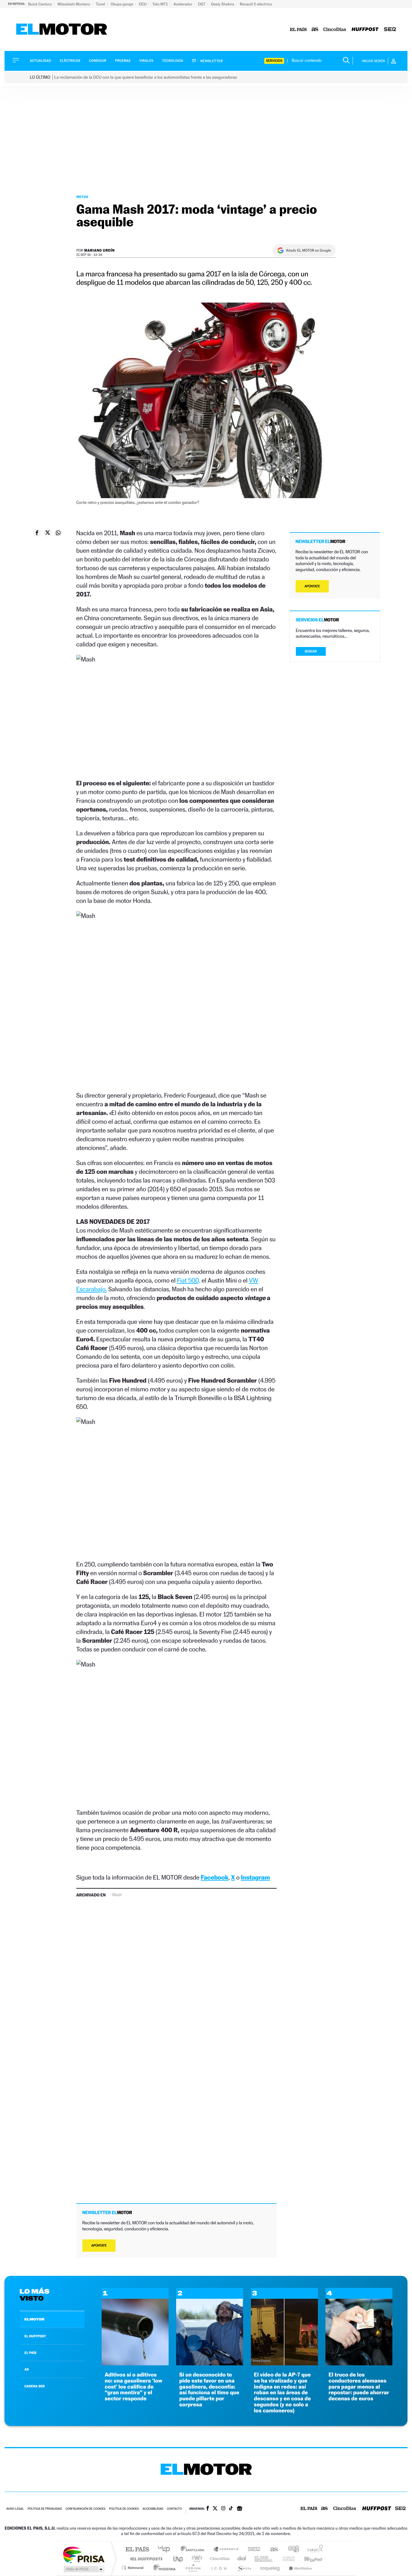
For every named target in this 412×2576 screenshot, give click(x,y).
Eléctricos (70, 61)
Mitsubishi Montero (74, 4)
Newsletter (211, 61)
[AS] (315, 30)
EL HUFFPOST (35, 2336)
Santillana (194, 2550)
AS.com (271, 2550)
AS (27, 2369)
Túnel (101, 4)
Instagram (255, 1877)
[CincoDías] (335, 30)
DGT (202, 4)
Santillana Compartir (226, 2550)
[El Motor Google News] (239, 2509)
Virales (146, 61)
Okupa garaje (122, 4)
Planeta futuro (286, 2559)
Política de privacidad (45, 2509)
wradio (196, 2559)
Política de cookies (124, 2509)
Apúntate (99, 2246)
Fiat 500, (189, 1280)
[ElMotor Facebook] (208, 2509)
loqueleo (271, 2568)
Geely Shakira (223, 4)
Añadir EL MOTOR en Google (308, 250)
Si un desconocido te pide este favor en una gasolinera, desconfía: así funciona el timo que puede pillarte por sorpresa (209, 2390)
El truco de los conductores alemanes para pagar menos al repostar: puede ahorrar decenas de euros (359, 2387)
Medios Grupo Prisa (83, 2569)
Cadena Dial (242, 2559)
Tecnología (173, 61)
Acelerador (183, 4)
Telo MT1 (160, 4)
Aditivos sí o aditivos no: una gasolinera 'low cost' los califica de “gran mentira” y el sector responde (133, 2387)
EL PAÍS (30, 2353)
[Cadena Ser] (390, 30)
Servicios (274, 61)
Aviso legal (15, 2509)
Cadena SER (252, 2550)
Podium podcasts (193, 2568)
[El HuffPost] (365, 30)
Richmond (133, 2568)
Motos (82, 197)
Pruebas (123, 61)
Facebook (215, 1877)
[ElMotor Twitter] (215, 2509)
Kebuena (308, 2559)
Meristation (299, 2568)
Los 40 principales (166, 2550)
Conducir (98, 61)
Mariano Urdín (99, 250)
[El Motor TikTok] (231, 2509)
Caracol (313, 2550)
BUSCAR (311, 651)
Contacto (174, 2509)
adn (291, 2550)
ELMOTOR (34, 2319)
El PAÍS (137, 2550)
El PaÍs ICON (219, 2568)
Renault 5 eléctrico (256, 4)
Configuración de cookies (85, 2509)
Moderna (163, 2568)
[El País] (298, 30)
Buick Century (40, 4)
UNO (179, 2559)
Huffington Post (145, 2559)
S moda (244, 2568)
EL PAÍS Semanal (264, 2559)
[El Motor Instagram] (223, 2509)
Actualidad (40, 61)
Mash (117, 1895)
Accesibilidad (153, 2509)
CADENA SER (35, 2386)
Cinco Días (219, 2559)
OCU (143, 4)
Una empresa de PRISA (84, 2554)
